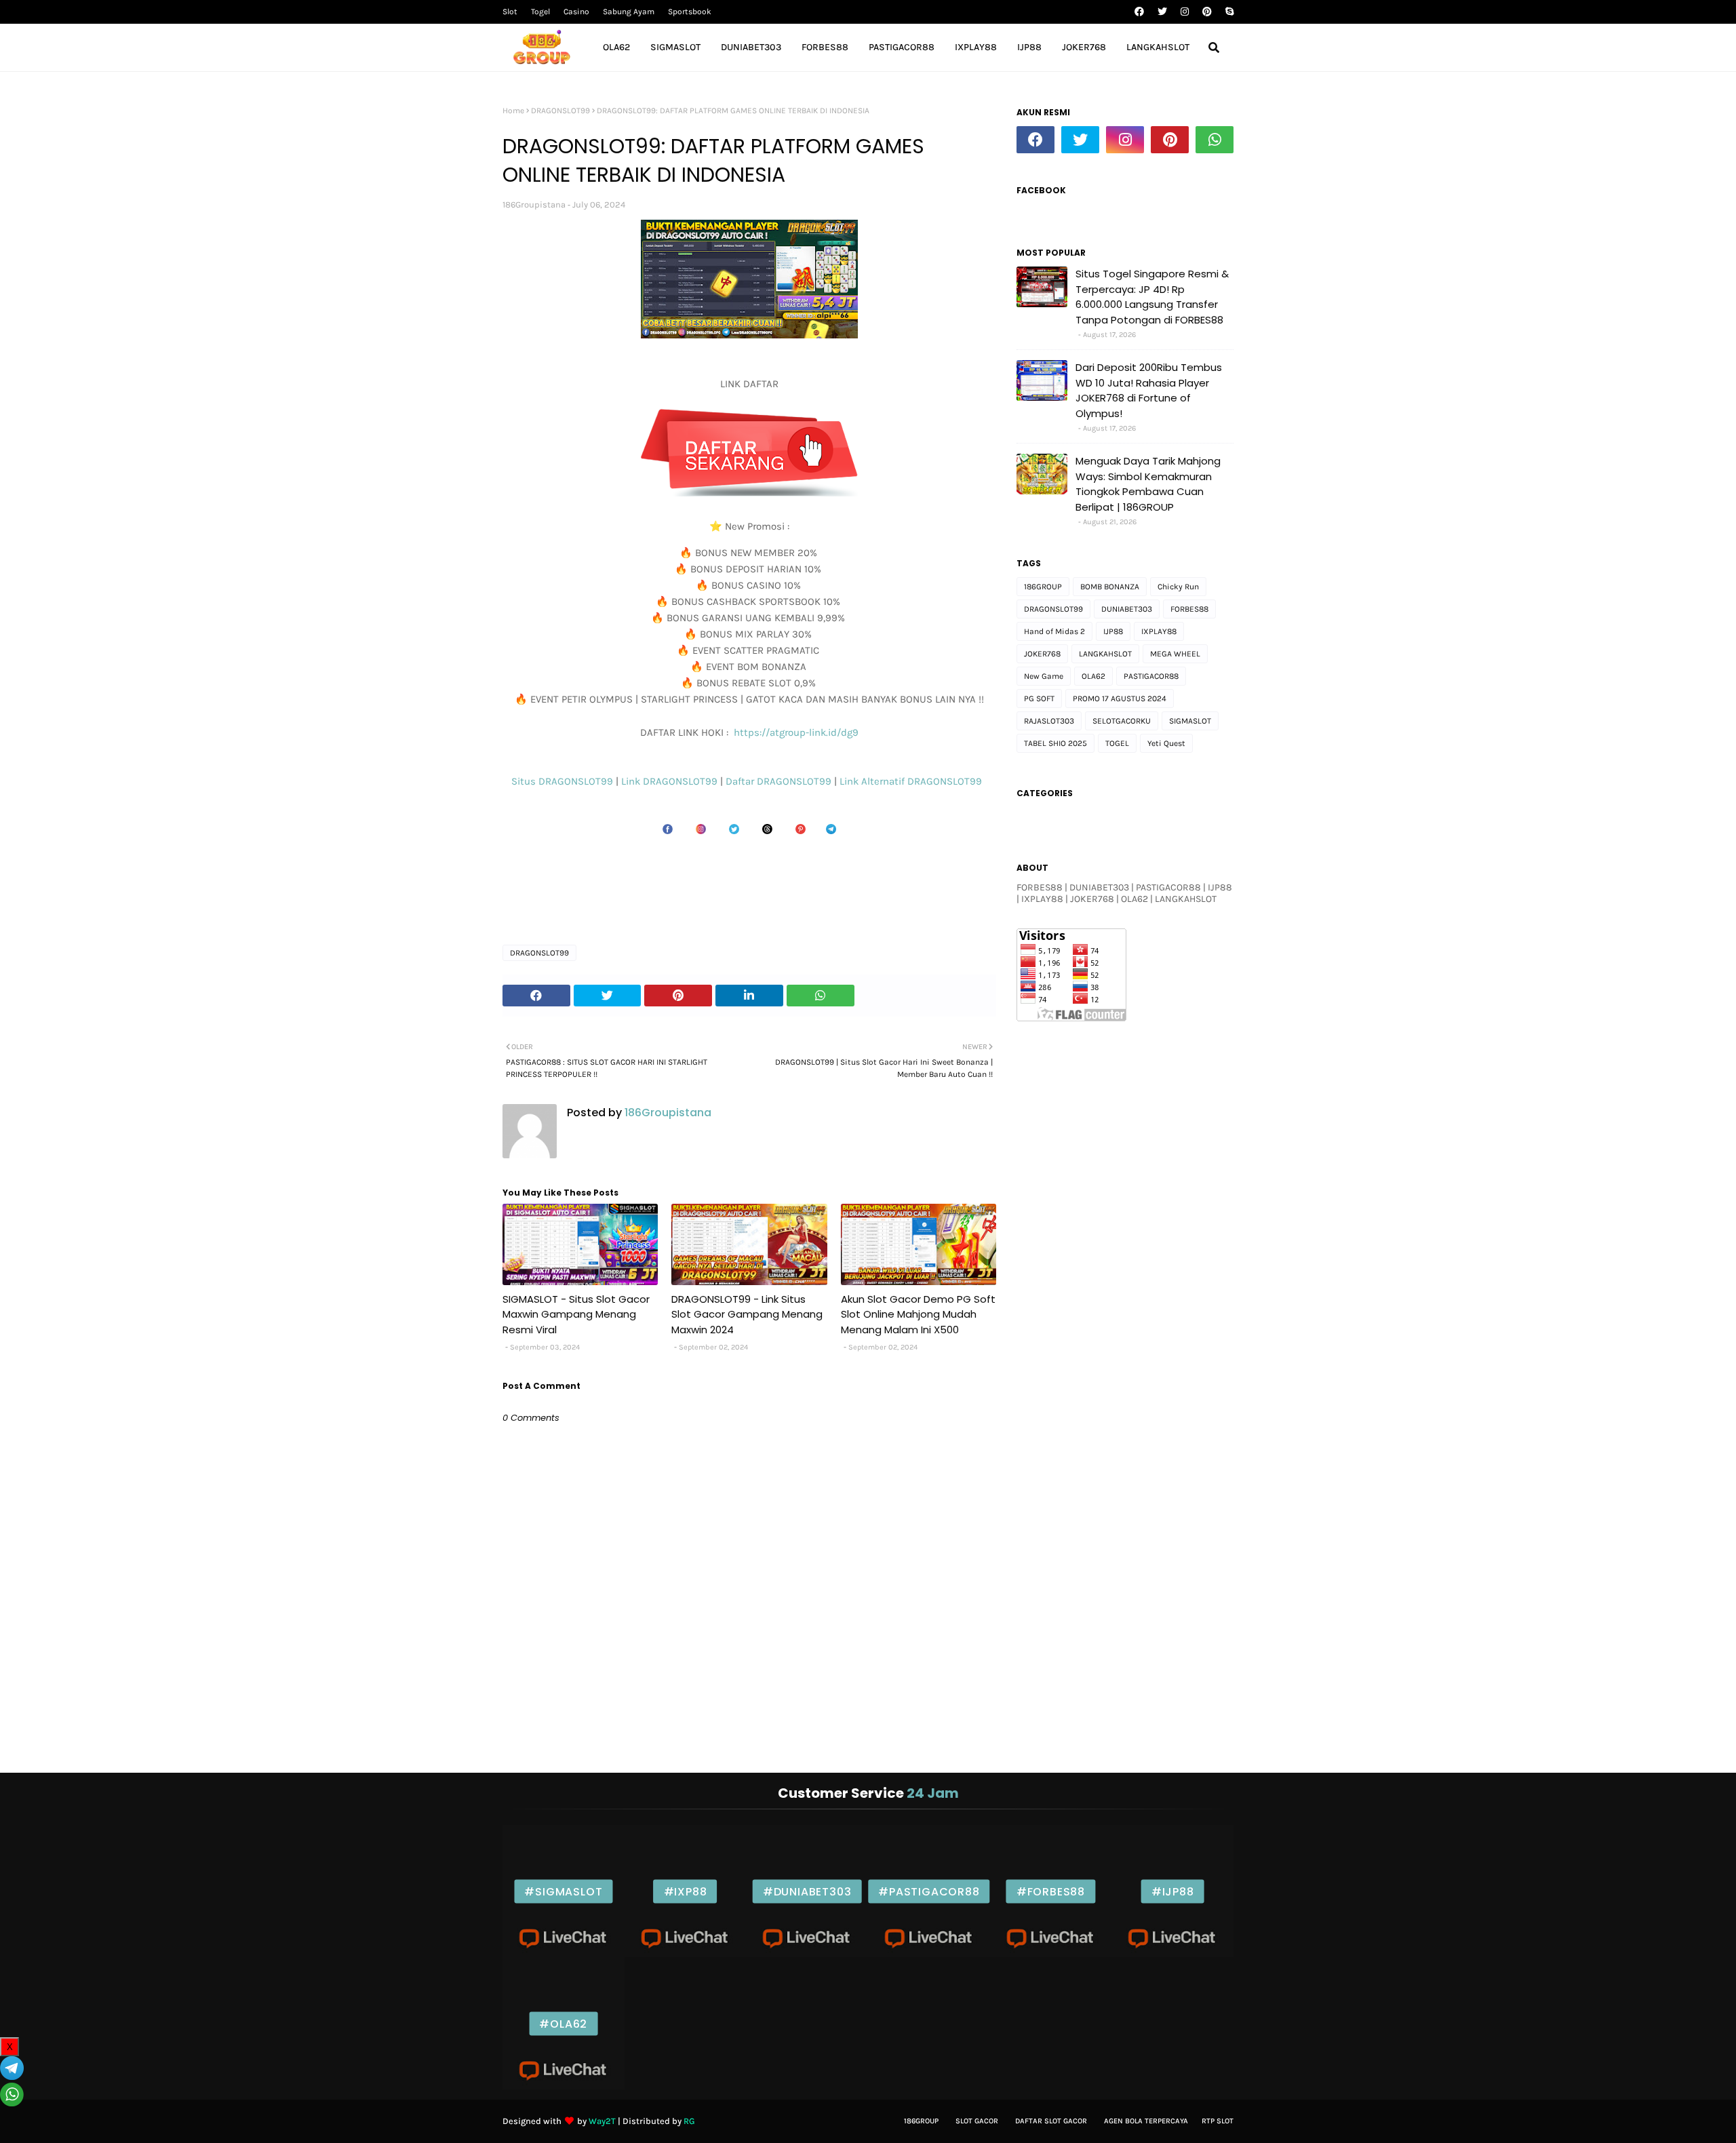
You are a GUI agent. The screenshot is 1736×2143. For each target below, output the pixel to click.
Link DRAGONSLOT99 (671, 781)
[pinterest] (1207, 12)
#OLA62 (563, 2023)
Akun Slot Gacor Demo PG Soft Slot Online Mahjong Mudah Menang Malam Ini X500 (918, 1314)
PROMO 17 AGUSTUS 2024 (1120, 699)
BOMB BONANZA (1110, 587)
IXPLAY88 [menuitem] (976, 47)
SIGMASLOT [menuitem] (675, 47)
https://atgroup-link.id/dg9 (795, 732)
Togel (540, 12)
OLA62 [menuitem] (616, 47)
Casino (576, 12)
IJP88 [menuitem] (1029, 47)
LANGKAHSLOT (1105, 654)
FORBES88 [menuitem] (825, 47)
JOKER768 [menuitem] (1084, 47)
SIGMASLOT (1190, 721)
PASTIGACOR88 (1151, 676)
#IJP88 (1173, 1891)
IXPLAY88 (1159, 631)
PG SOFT (1039, 699)
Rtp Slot (1218, 2121)
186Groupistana (534, 204)
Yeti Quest (1166, 743)
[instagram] (1185, 12)
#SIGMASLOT (563, 1891)
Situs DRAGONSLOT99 (564, 781)
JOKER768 (1042, 654)
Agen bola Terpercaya (1146, 2121)
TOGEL (1117, 743)
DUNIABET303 (1127, 609)
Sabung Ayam (629, 12)
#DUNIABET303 (807, 1891)
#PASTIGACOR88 (929, 1891)
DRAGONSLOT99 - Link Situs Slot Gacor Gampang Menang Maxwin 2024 (747, 1314)
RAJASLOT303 (1049, 721)
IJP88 (1113, 631)
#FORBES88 (1051, 1891)
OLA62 (1093, 676)
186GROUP (1043, 587)
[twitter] (1162, 12)
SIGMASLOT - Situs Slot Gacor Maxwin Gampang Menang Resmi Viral (576, 1314)
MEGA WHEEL (1175, 654)
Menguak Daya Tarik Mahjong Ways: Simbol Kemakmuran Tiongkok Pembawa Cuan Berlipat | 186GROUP (1148, 484)
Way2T (602, 2121)
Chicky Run (1178, 587)
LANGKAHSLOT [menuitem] (1158, 47)
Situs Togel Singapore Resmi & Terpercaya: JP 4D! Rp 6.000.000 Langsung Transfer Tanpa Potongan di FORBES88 (1152, 297)
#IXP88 (686, 1891)
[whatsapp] (1215, 140)
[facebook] (1139, 12)
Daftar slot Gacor (1051, 2121)
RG (689, 2121)
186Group (921, 2121)
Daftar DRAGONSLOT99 (780, 781)
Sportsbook (690, 12)
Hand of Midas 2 (1054, 631)
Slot (510, 12)
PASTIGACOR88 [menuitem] (902, 47)
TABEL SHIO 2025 (1056, 743)
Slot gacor (977, 2121)
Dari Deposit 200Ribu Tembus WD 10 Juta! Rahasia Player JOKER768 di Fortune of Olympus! (1149, 390)
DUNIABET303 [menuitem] (751, 47)
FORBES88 (1189, 609)
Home (513, 111)
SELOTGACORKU (1122, 721)
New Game (1044, 676)
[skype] (1228, 12)
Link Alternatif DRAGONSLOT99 (913, 781)
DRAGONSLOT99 (560, 111)
